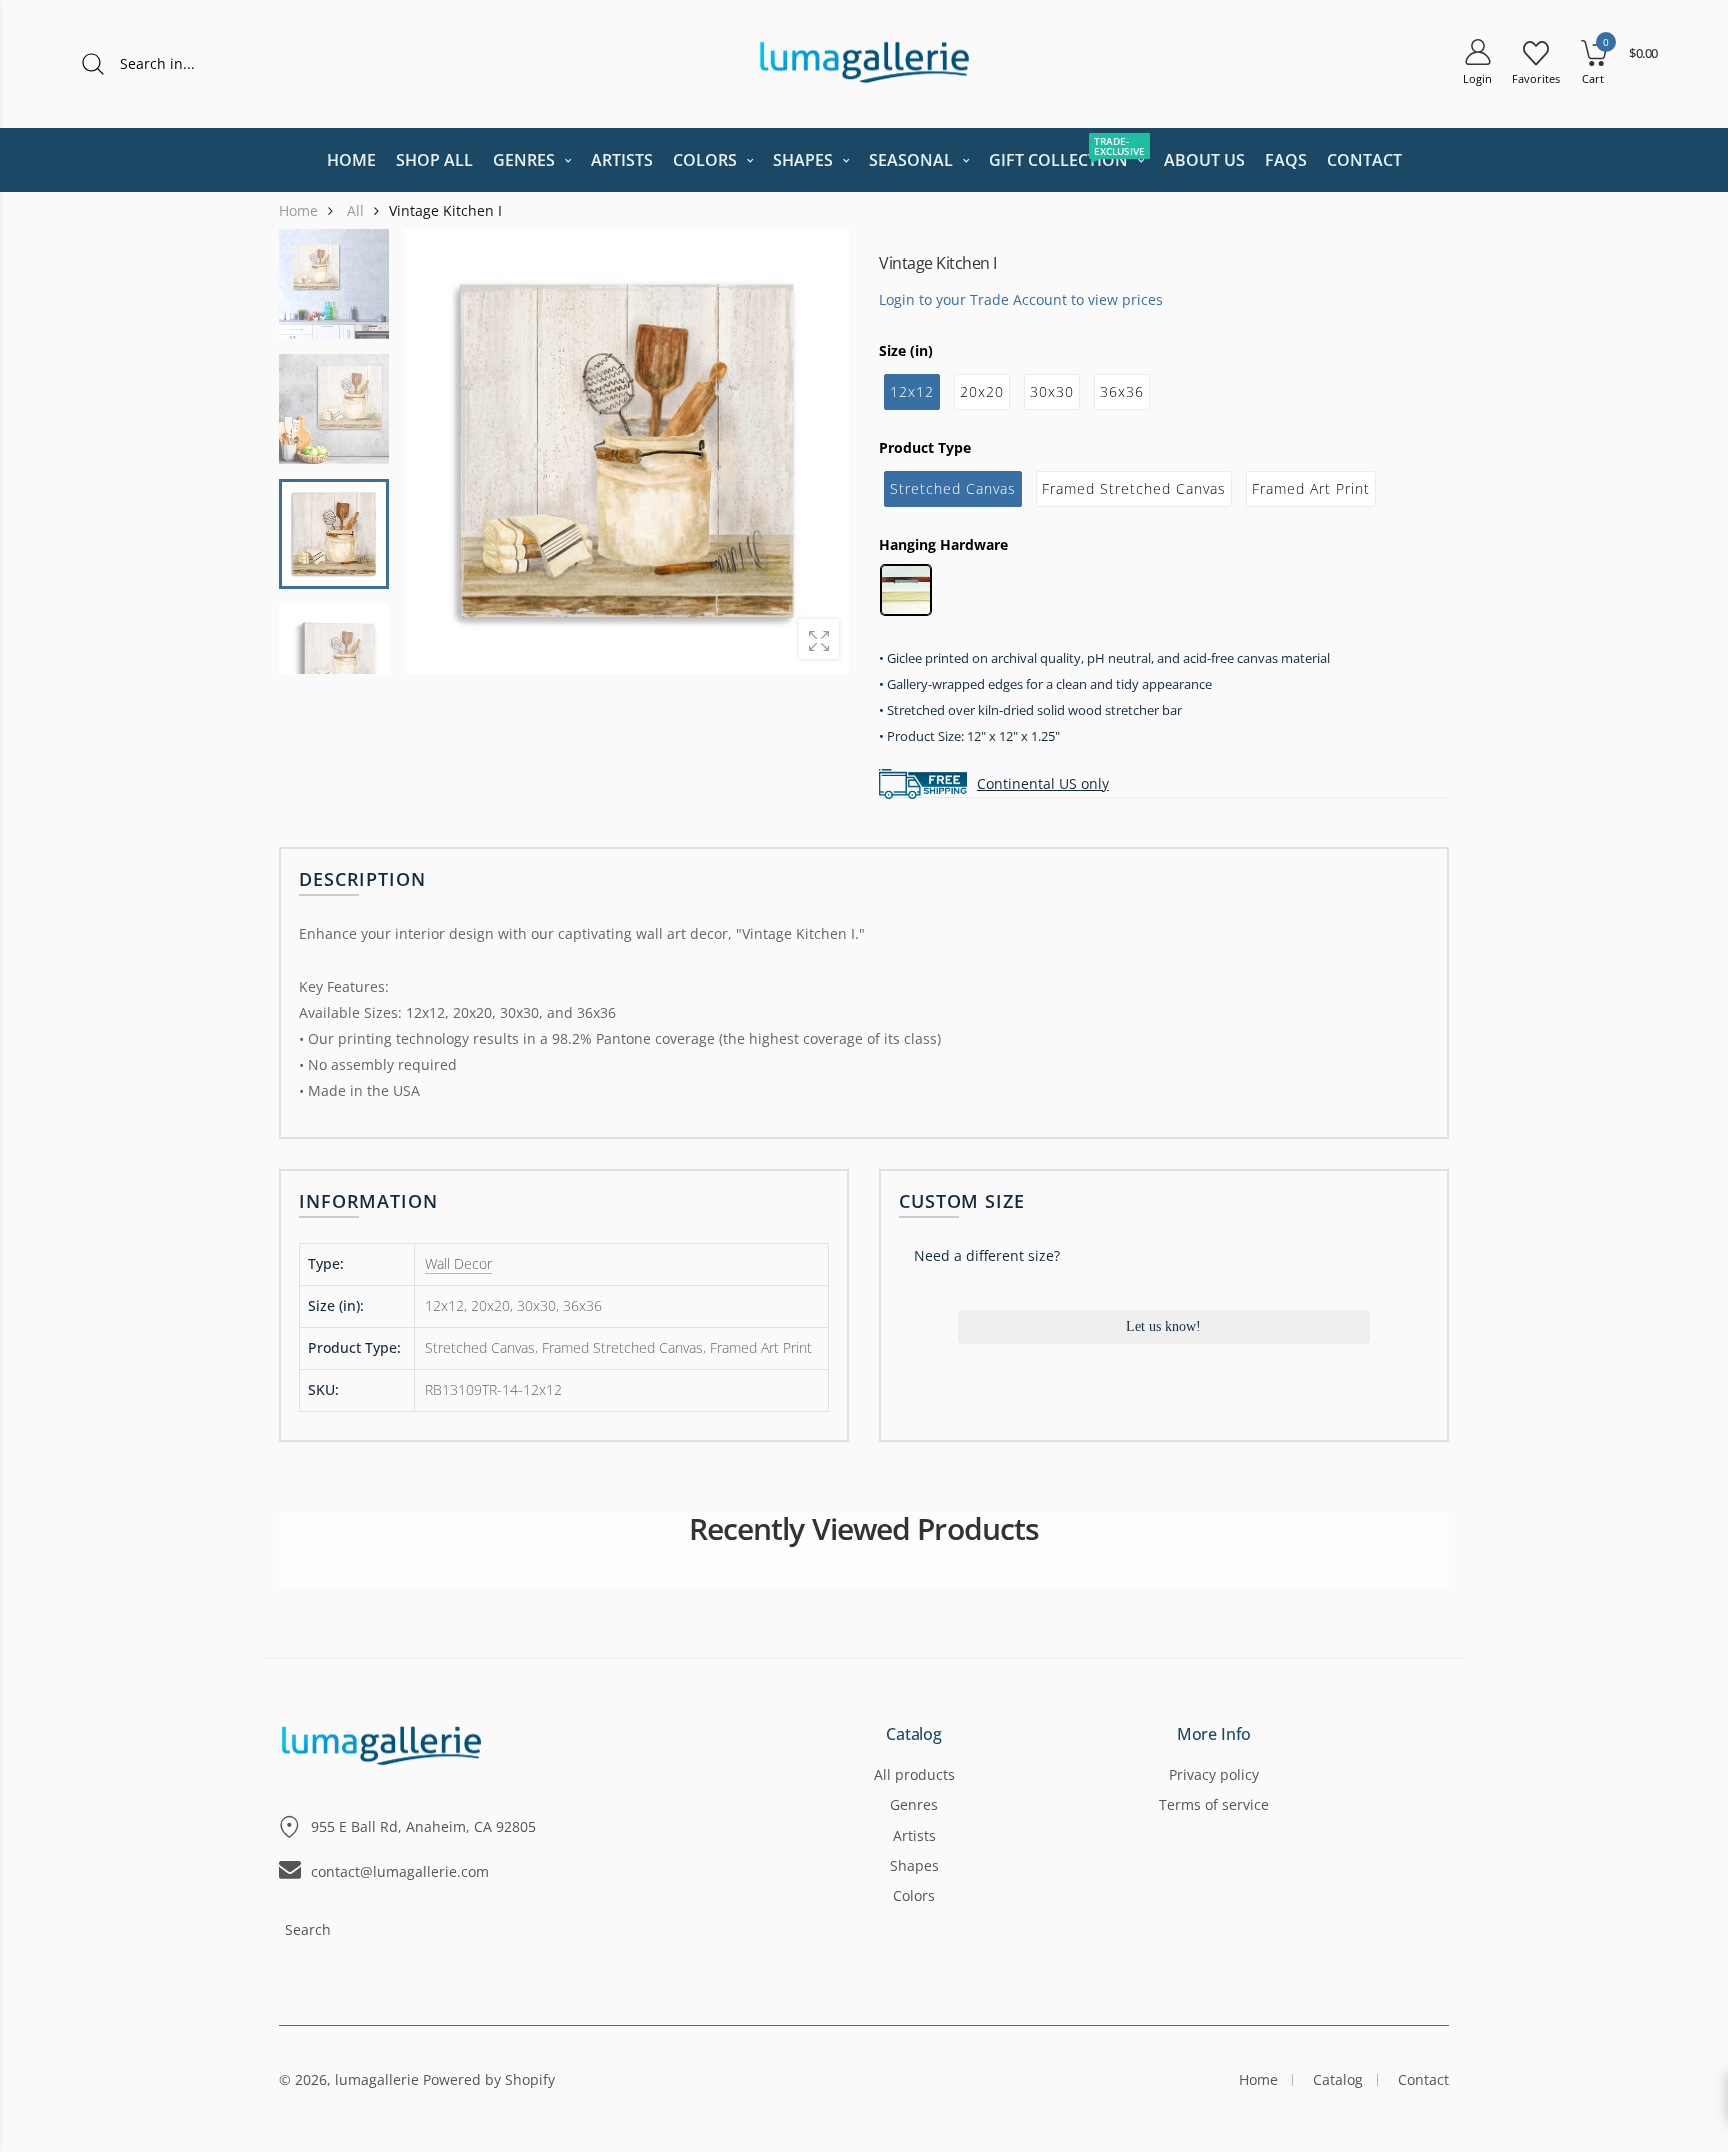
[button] (821, 451)
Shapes (914, 1865)
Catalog (914, 1735)
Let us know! (1163, 1326)
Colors (914, 1895)
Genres (914, 1804)
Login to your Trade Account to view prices (1021, 298)
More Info (1214, 1735)
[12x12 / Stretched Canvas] (334, 534)
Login (1477, 78)
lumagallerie (377, 2079)
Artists (914, 1835)
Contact (1423, 2079)
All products (914, 1774)
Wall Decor (458, 1263)
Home (1258, 2079)
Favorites (1536, 78)
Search (308, 1929)
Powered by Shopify (489, 2079)
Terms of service (1214, 1804)
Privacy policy (1214, 1774)
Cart (1593, 78)
